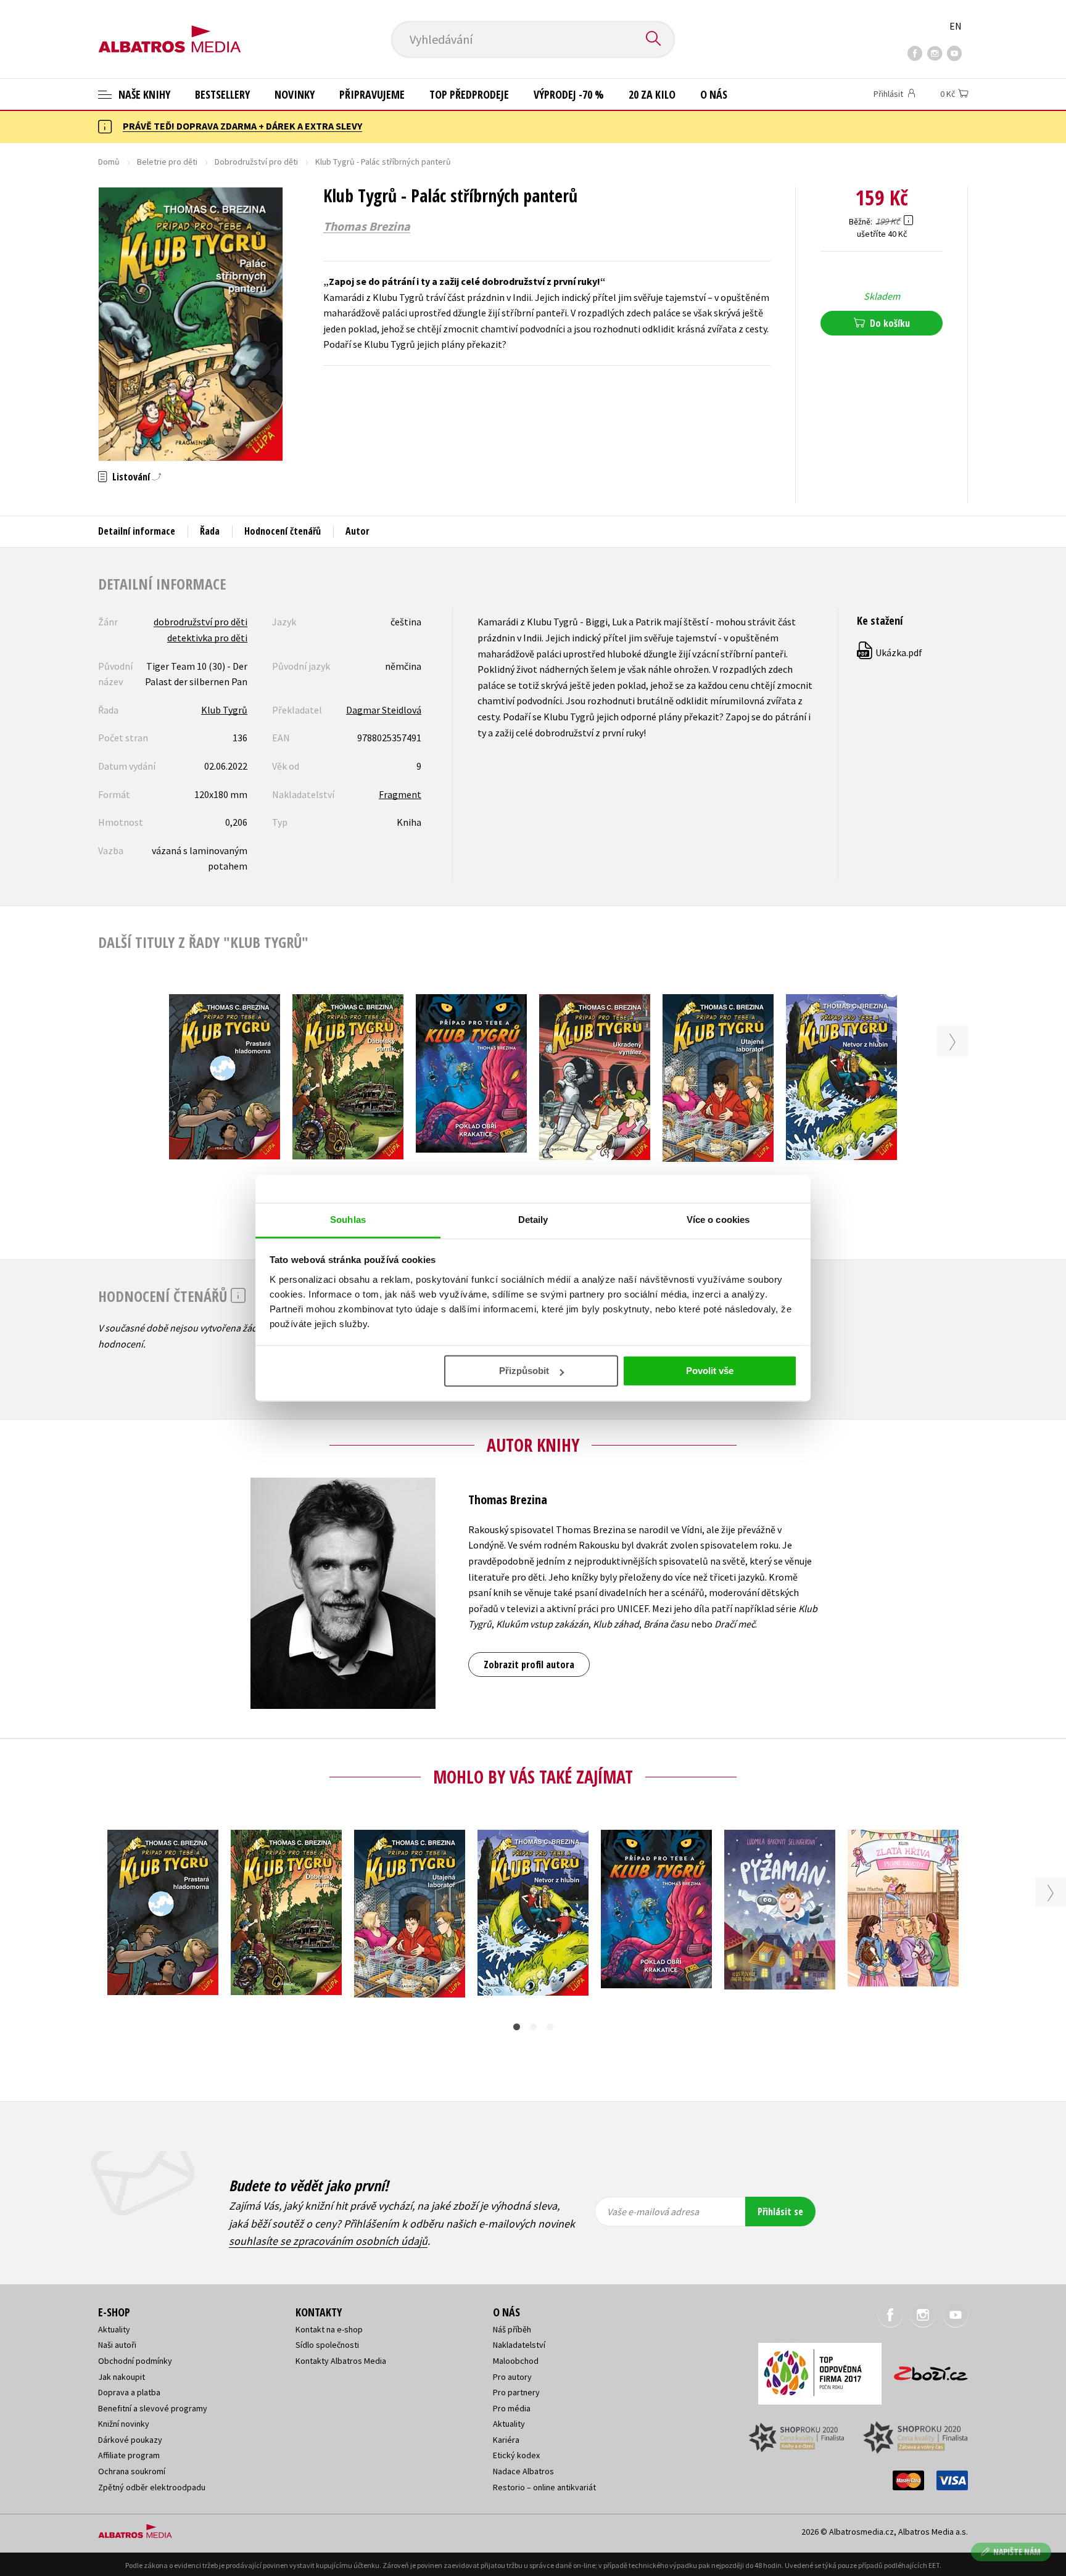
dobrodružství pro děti (200, 622)
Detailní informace (137, 531)
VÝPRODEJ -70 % (569, 94)
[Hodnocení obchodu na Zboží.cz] (925, 2370)
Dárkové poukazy (130, 2440)
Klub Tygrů (224, 710)
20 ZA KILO (652, 94)
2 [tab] (533, 2027)
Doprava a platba (129, 2392)
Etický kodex (516, 2455)
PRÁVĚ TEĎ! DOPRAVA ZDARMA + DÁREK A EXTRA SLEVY (242, 126)
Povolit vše (710, 1371)
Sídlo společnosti (327, 2345)
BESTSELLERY (222, 94)
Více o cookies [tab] (718, 1220)
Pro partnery (516, 2392)
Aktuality (114, 2329)
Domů (109, 162)
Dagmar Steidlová (384, 710)
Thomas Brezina (367, 226)
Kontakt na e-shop (329, 2329)
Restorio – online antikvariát (544, 2487)
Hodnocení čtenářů (283, 531)
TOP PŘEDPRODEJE (469, 94)
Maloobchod (516, 2361)
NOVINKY (295, 94)
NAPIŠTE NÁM (1017, 2552)
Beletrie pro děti (167, 162)
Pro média (512, 2408)
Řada (210, 531)
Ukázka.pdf (890, 652)
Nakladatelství (519, 2345)
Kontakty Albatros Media (341, 2361)
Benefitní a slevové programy (153, 2408)
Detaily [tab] (533, 1220)
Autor (357, 531)
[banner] (170, 29)
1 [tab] (517, 2027)
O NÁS (714, 94)
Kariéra (506, 2440)
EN (956, 26)
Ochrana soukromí (132, 2471)
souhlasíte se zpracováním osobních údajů (328, 2241)
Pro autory (512, 2377)
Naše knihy (143, 94)
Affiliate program (129, 2455)
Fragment (400, 794)
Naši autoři (117, 2345)
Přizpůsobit (524, 1371)
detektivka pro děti (207, 638)
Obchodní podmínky (135, 2361)
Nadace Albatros (523, 2471)
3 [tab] (550, 2027)
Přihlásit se (780, 2212)
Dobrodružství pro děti (256, 162)
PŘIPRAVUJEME (372, 94)
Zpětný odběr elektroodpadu (152, 2487)
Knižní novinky (124, 2424)
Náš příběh (512, 2329)
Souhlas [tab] (348, 1220)
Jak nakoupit (122, 2377)
